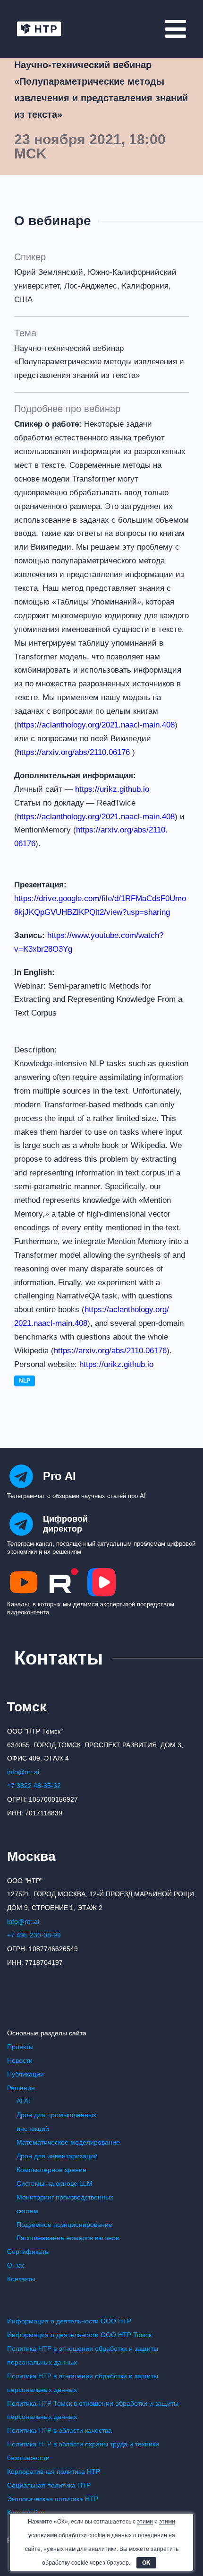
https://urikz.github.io (112, 789)
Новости (20, 2060)
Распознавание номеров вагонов (68, 2238)
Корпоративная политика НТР (54, 2471)
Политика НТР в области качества (59, 2430)
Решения (21, 2088)
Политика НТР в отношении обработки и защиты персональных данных (83, 2355)
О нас (16, 2265)
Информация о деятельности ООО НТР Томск (79, 2335)
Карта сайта (26, 2513)
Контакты (21, 2279)
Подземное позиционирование (64, 2225)
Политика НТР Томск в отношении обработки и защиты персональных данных (93, 2410)
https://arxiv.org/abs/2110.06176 (73, 752)
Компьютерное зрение (51, 2170)
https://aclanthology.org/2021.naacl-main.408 (96, 725)
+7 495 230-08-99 (34, 1935)
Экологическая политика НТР (53, 2499)
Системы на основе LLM (55, 2183)
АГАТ (24, 2101)
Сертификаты (28, 2252)
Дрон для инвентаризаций (57, 2156)
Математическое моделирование (68, 2142)
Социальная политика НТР (49, 2485)
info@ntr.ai (23, 1772)
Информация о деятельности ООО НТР (69, 2321)
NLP (25, 1381)
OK (146, 2563)
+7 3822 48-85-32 (34, 1786)
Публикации (25, 2074)
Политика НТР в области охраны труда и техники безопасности (83, 2451)
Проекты (20, 2047)
